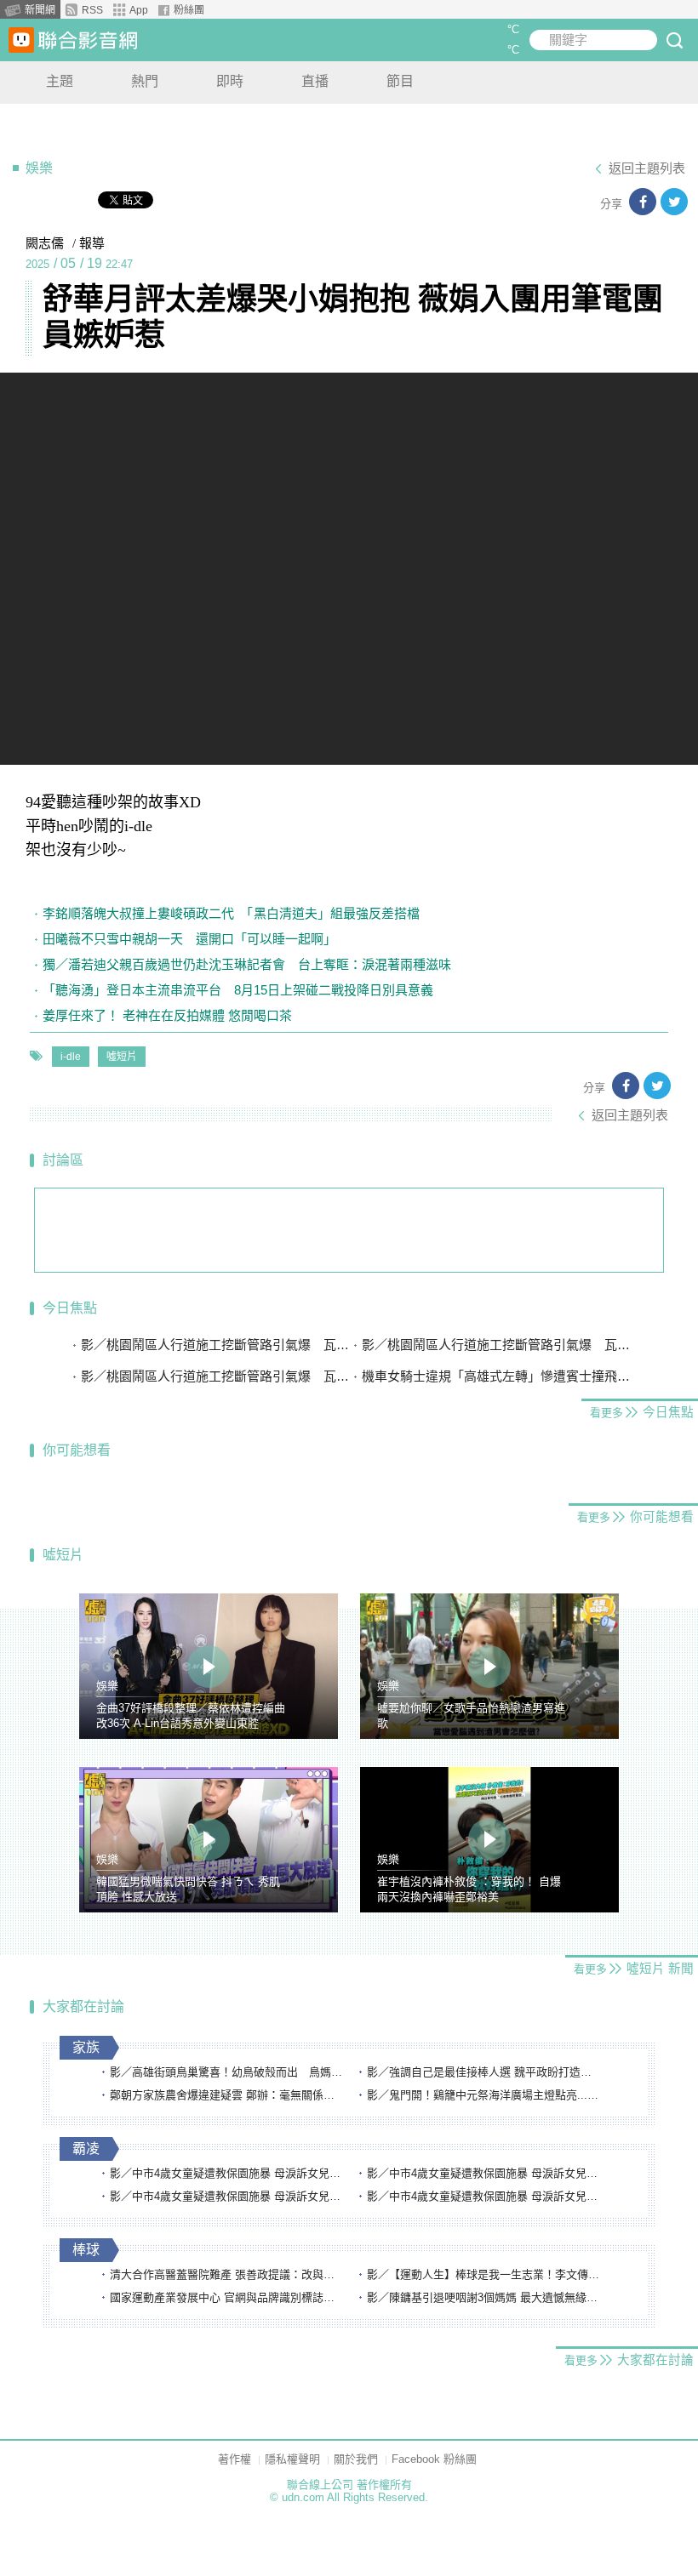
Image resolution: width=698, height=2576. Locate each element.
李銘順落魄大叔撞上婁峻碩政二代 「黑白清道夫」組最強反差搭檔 (231, 913)
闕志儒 (45, 243)
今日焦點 (70, 1308)
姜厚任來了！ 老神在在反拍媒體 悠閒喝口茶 (167, 1015)
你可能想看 (77, 1450)
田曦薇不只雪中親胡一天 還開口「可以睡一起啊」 (189, 939)
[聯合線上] (21, 40)
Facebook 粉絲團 (434, 2459)
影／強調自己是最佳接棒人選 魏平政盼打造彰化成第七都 (484, 2072)
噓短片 (122, 1057)
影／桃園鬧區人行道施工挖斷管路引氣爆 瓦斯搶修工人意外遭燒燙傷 (215, 1345)
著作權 (235, 2459)
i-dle (71, 1057)
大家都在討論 (83, 2006)
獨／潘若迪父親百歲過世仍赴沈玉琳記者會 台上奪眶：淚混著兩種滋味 (247, 964)
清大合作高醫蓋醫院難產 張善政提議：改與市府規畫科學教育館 (227, 2274)
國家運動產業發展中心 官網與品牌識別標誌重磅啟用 (227, 2297)
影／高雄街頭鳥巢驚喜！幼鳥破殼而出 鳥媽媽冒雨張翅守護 (227, 2072)
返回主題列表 (647, 168)
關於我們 (356, 2459)
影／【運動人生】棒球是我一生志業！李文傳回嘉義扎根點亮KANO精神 (484, 2274)
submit (674, 40)
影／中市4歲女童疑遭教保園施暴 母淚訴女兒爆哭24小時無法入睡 (227, 2173)
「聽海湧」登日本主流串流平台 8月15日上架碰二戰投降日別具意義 (238, 990)
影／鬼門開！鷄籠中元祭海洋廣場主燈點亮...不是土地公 (484, 2095)
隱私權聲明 (292, 2459)
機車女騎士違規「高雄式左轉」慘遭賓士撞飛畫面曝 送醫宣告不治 (496, 1376)
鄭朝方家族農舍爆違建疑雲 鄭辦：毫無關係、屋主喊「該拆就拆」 (227, 2095)
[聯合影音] (88, 40)
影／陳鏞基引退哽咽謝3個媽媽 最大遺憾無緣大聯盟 (484, 2297)
